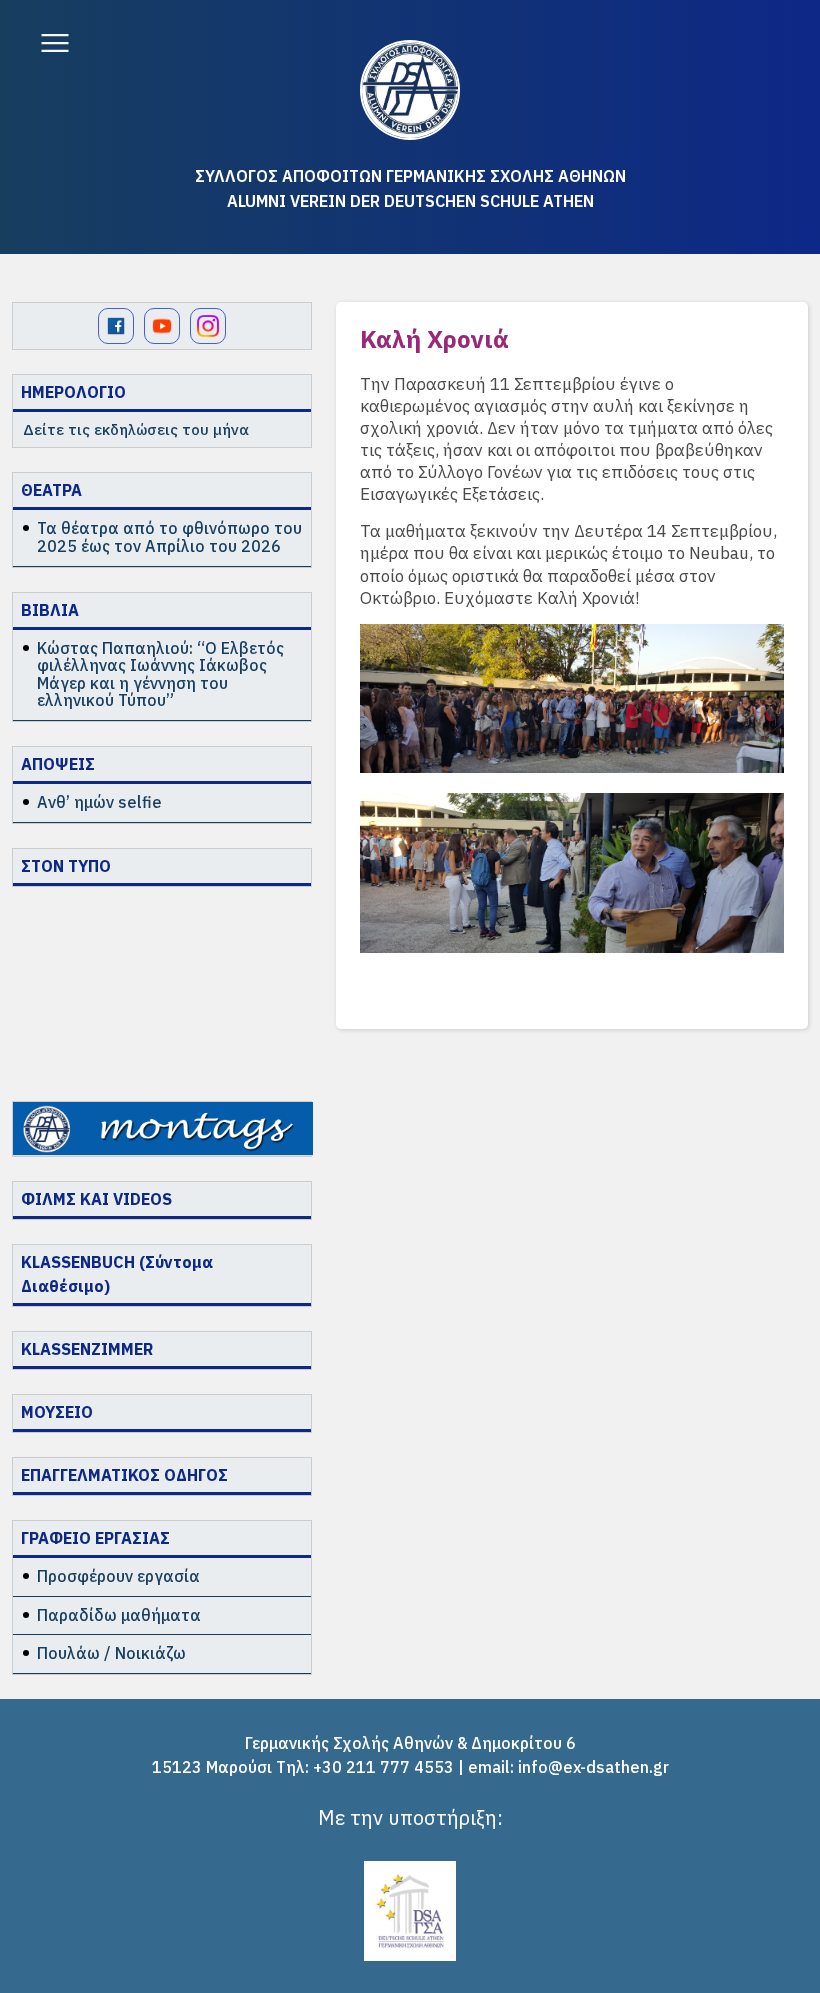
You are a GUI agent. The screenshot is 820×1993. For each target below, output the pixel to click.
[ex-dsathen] (410, 90)
